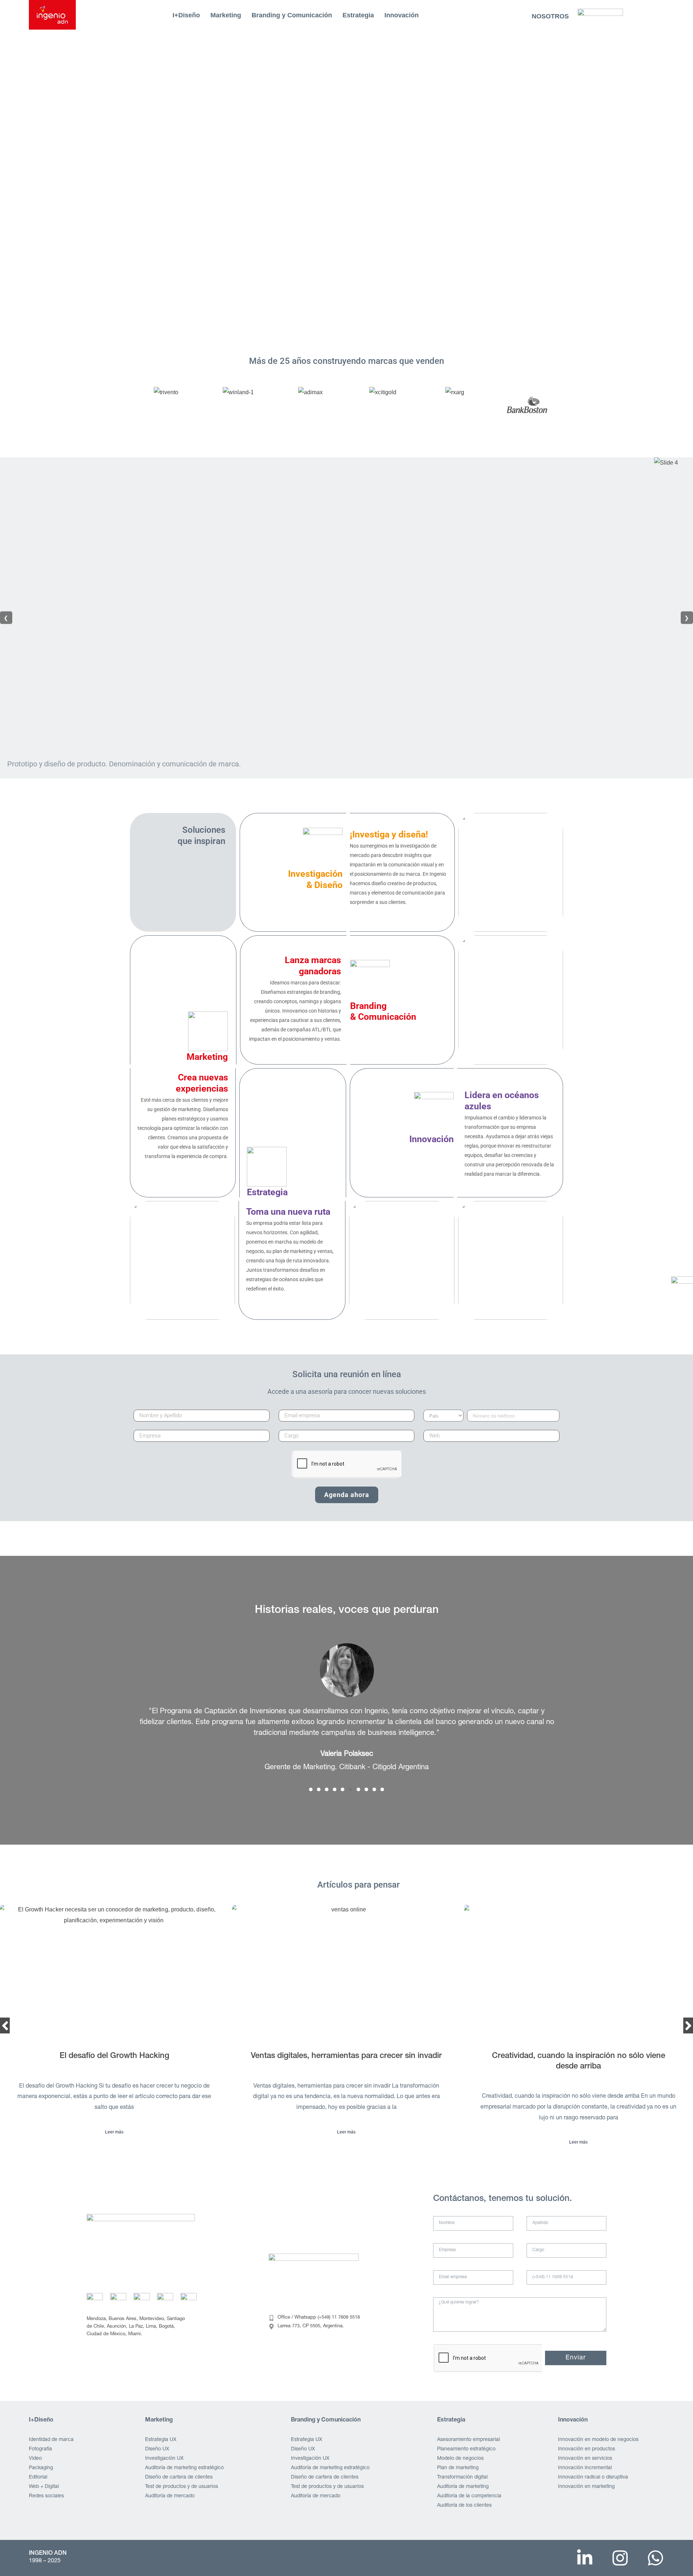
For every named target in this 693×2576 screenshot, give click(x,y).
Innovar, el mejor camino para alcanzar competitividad (579, 2056)
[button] (311, 1789)
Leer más (114, 2132)
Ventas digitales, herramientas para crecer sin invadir (114, 2056)
